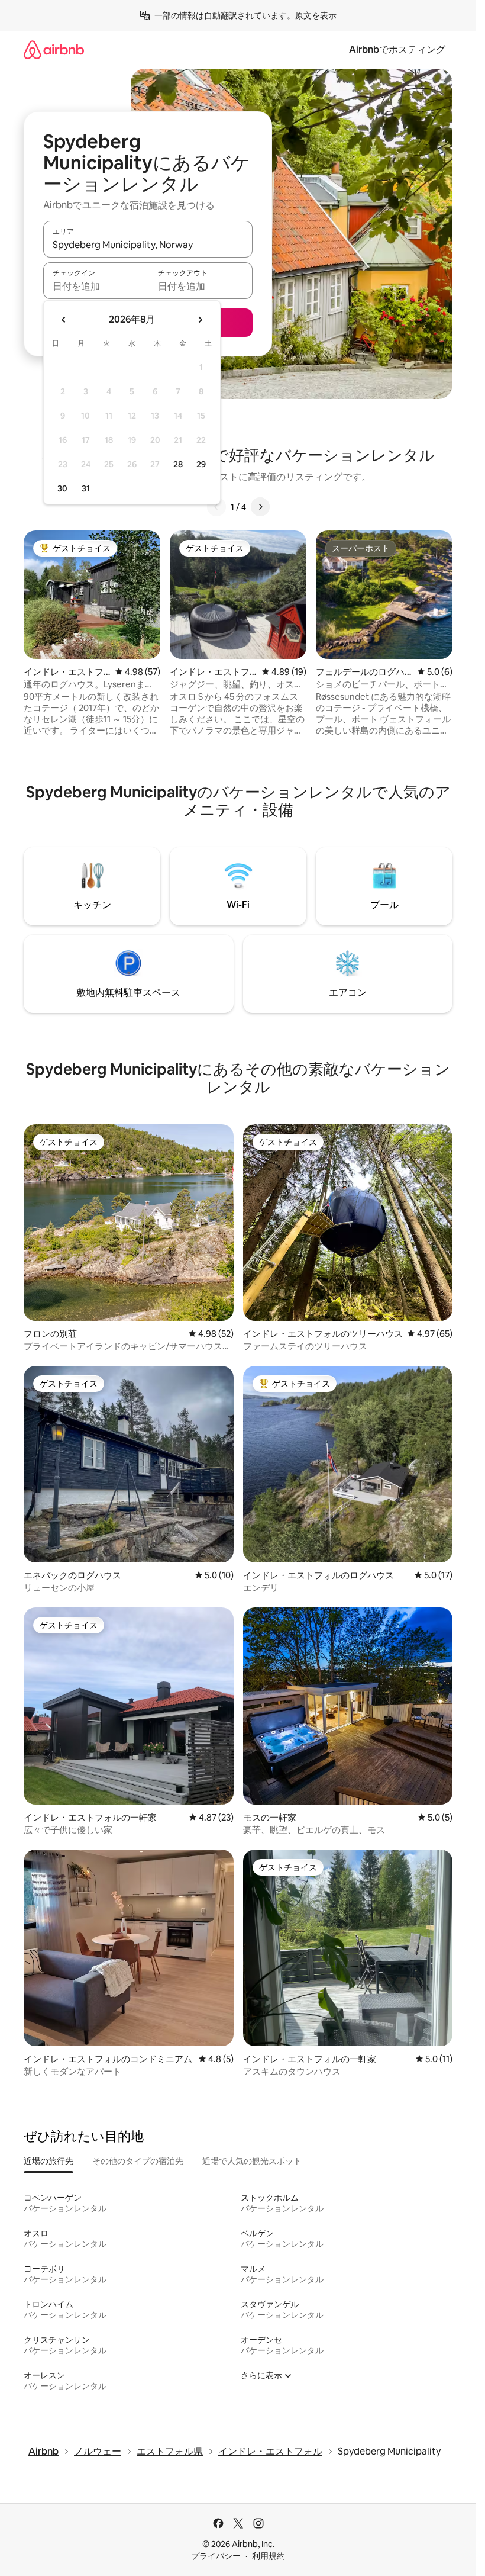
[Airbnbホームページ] (54, 49)
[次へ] (260, 507)
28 (178, 464)
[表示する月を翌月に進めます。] (200, 320)
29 (201, 464)
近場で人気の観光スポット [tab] (252, 2161)
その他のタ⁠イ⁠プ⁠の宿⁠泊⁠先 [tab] (138, 2161)
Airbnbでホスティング (397, 49)
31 (86, 488)
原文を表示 (316, 15)
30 (62, 488)
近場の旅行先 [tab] (48, 2161)
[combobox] (148, 245)
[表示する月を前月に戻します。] (64, 320)
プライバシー (216, 2556)
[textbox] (96, 286)
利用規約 (269, 2556)
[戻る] (216, 507)
